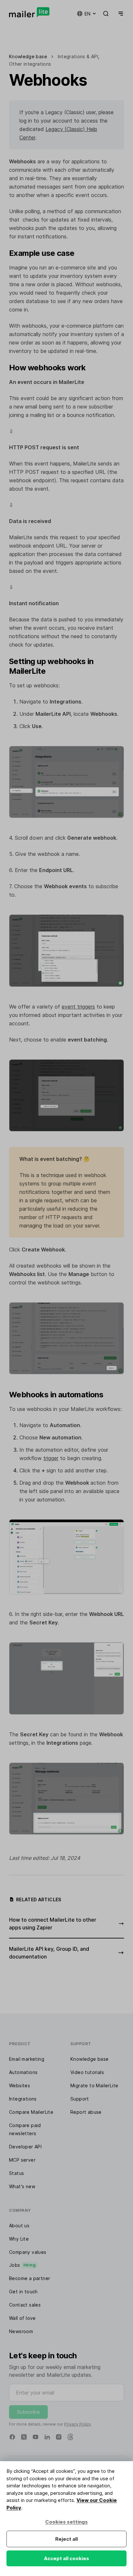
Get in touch (23, 2292)
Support (80, 2099)
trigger (51, 1458)
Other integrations (30, 64)
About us (19, 2226)
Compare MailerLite (31, 2112)
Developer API (25, 2147)
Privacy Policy (78, 2424)
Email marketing (27, 2059)
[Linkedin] (47, 2437)
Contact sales (25, 2305)
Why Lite (19, 2239)
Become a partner (30, 2278)
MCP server (22, 2160)
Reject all (66, 2539)
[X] (24, 2437)
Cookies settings (66, 2522)
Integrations (23, 2099)
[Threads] (70, 2437)
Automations (23, 2072)
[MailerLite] (29, 12)
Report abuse (86, 2112)
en (87, 14)
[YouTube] (36, 2437)
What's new (22, 2186)
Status (16, 2173)
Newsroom (21, 2331)
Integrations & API (78, 56)
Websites (20, 2085)
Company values (28, 2252)
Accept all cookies (66, 2558)
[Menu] (119, 14)
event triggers (78, 1007)
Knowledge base (90, 2059)
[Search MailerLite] (106, 14)
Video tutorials (87, 2072)
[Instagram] (59, 2437)
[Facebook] (12, 2437)
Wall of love (22, 2318)
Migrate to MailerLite (94, 2085)
